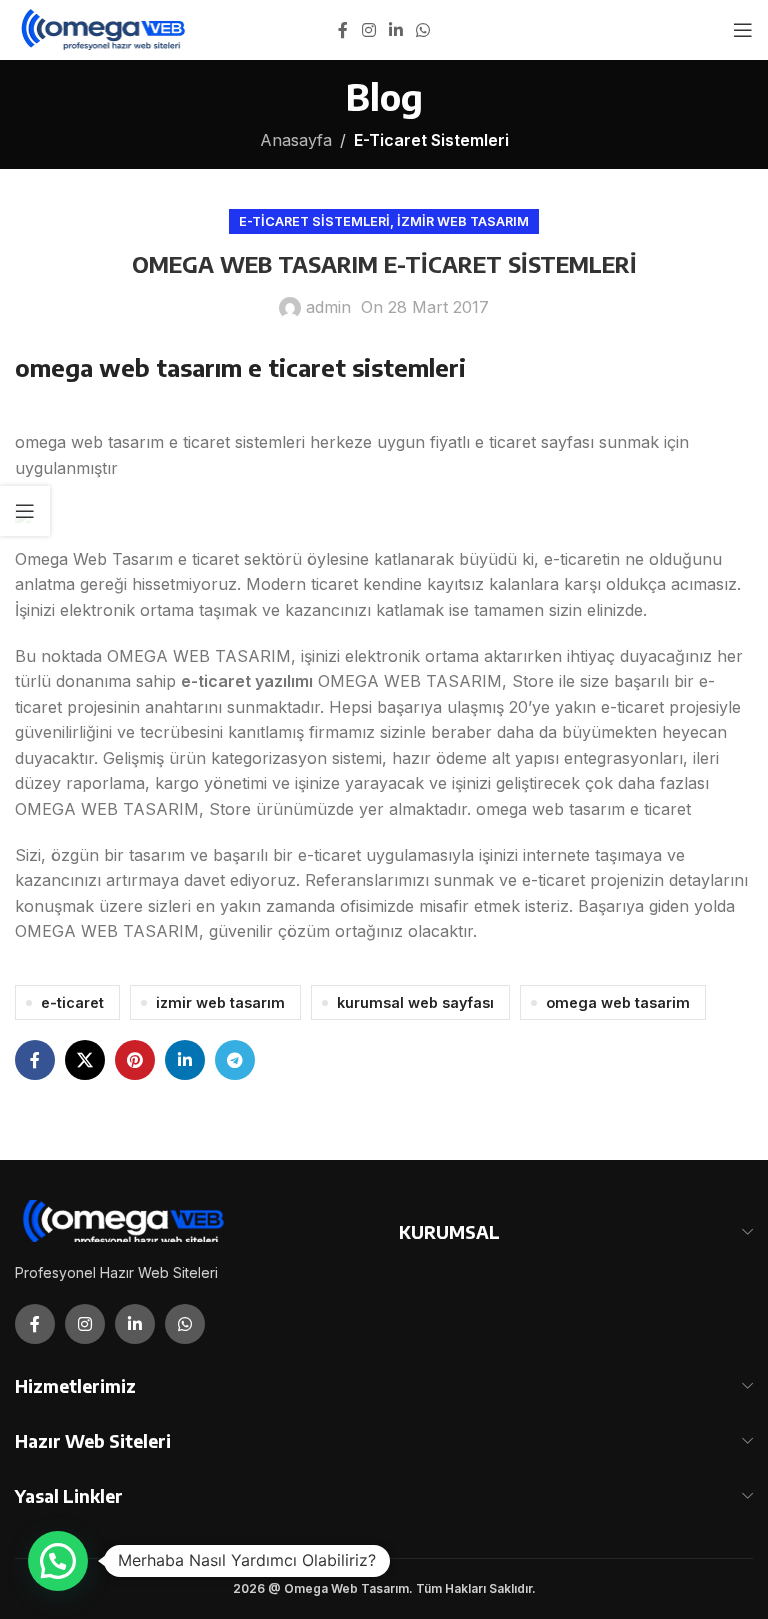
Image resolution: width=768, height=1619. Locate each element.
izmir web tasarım (220, 1002)
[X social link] (85, 1060)
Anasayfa (296, 140)
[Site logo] (104, 28)
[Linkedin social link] (395, 30)
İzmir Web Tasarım (463, 221)
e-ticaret (72, 1002)
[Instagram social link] (368, 30)
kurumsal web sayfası (415, 1002)
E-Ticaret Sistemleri (431, 140)
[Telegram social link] (235, 1060)
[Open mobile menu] (743, 30)
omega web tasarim (618, 1002)
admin (328, 307)
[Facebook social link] (343, 30)
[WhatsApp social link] (423, 30)
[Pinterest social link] (135, 1060)
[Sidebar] (25, 511)
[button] (58, 1561)
